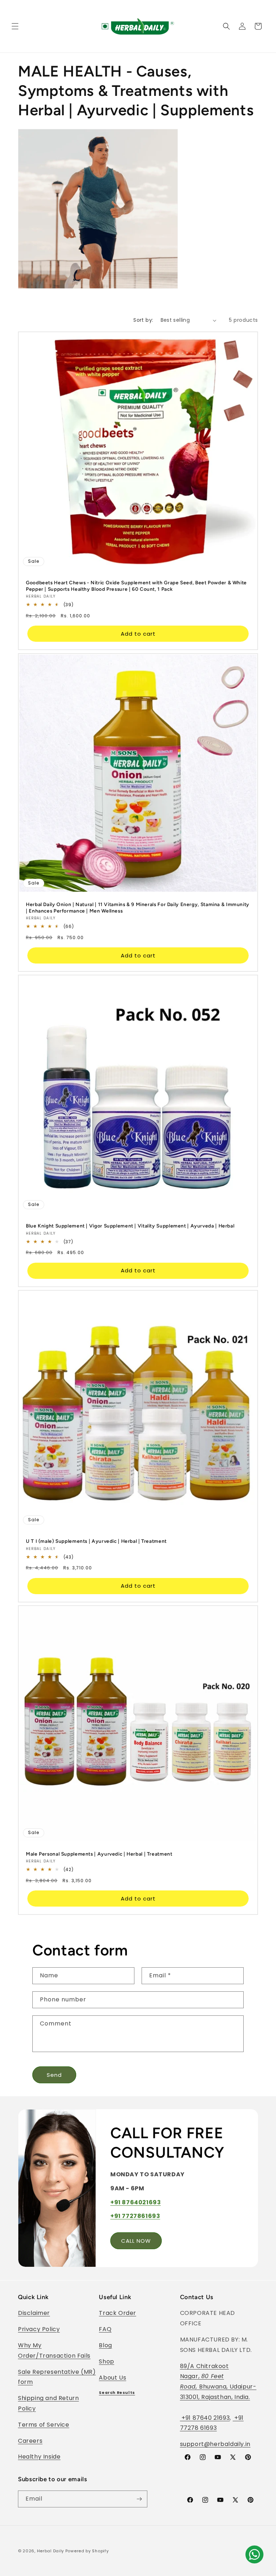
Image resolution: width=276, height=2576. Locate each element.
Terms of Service (44, 2425)
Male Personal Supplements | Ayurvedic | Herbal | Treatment (99, 1853)
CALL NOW (136, 2241)
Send (54, 2075)
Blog (105, 2345)
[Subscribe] (139, 2499)
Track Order (118, 2313)
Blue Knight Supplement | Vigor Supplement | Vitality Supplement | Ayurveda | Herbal (130, 1226)
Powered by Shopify (87, 2551)
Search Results (117, 2393)
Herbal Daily (50, 2551)
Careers (30, 2441)
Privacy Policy (39, 2329)
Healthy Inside (39, 2457)
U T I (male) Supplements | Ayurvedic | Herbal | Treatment (96, 1541)
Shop (106, 2361)
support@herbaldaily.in (215, 2444)
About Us (112, 2378)
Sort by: (143, 320)
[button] (15, 26)
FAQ (105, 2329)
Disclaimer (34, 2313)
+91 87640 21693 (205, 2418)
